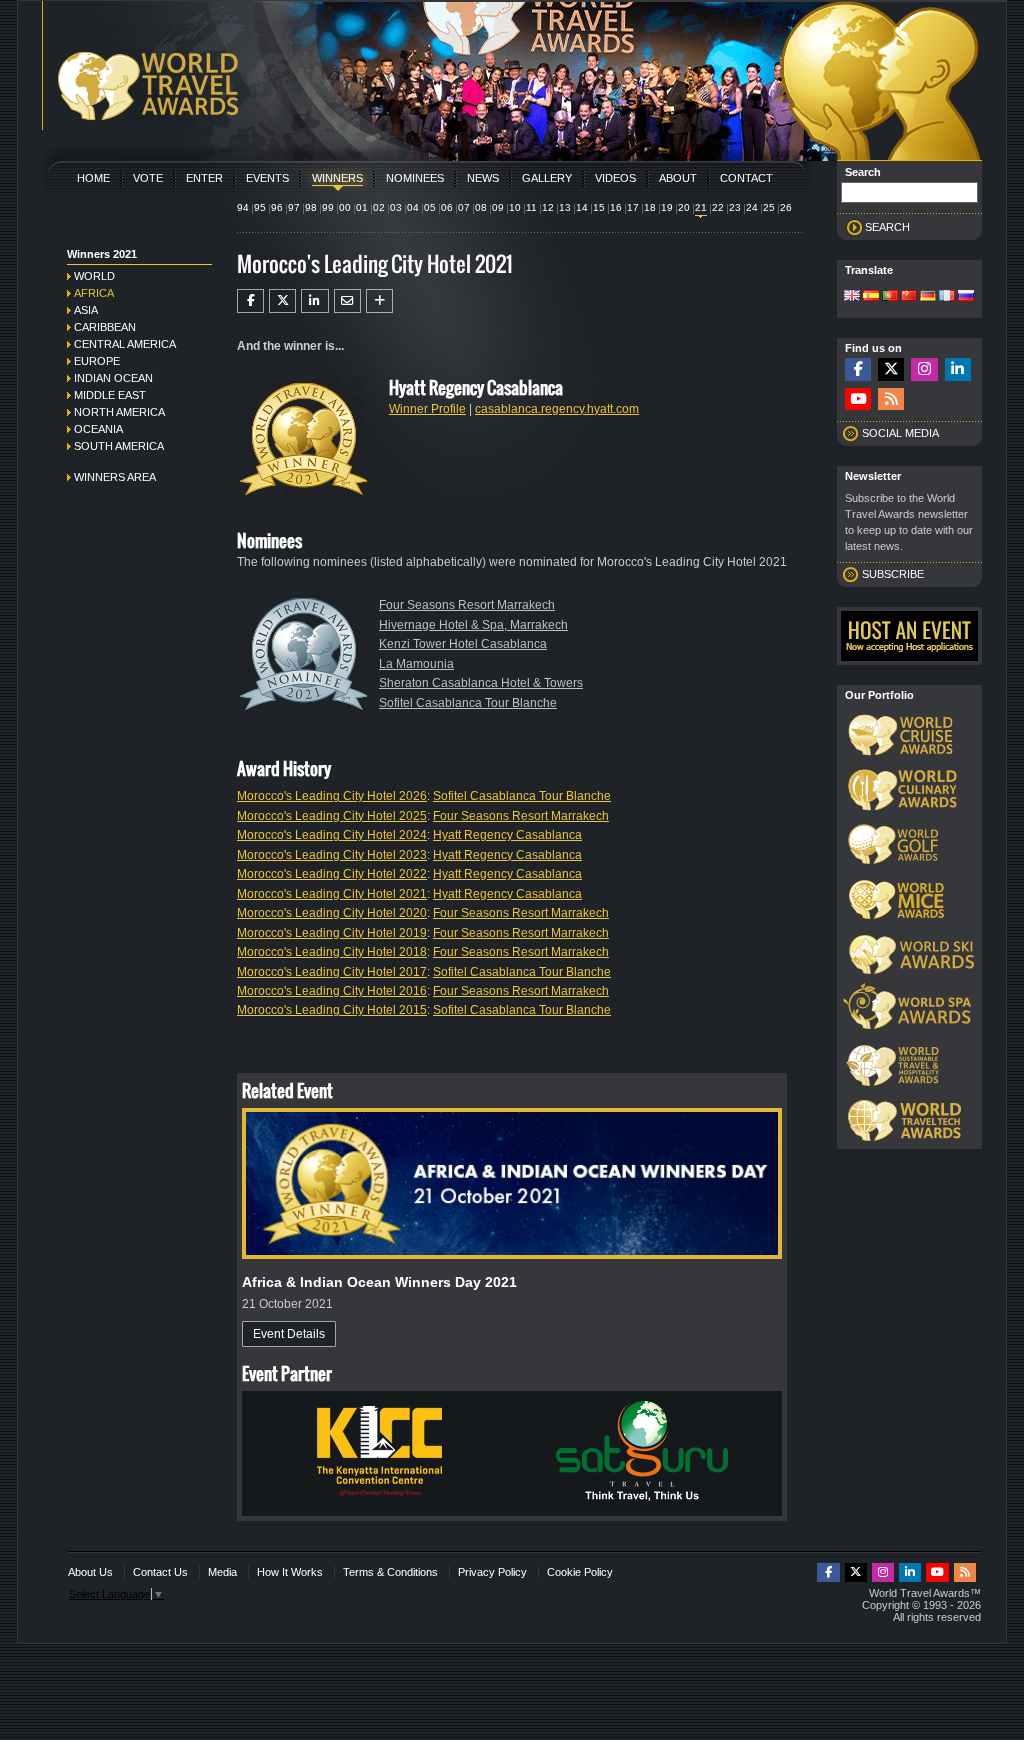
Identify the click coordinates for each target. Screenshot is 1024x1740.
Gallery (547, 178)
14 (582, 207)
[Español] (871, 297)
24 (752, 207)
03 (396, 207)
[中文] (909, 297)
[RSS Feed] (891, 399)
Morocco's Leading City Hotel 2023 (332, 855)
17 (633, 207)
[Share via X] (282, 301)
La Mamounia (416, 664)
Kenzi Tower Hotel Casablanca (463, 644)
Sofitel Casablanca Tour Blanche (468, 703)
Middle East (110, 395)
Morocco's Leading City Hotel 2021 (332, 894)
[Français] (947, 297)
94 (243, 207)
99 (328, 207)
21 (701, 207)
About (678, 178)
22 (718, 207)
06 (447, 207)
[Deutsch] (928, 297)
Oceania (98, 429)
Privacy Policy (492, 1572)
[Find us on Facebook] (858, 369)
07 (464, 207)
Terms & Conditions (390, 1572)
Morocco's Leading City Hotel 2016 (332, 991)
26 (786, 207)
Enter (204, 178)
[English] (852, 297)
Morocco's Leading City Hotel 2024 (332, 835)
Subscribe (893, 574)
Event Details (289, 1334)
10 (515, 207)
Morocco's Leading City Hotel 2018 (332, 952)
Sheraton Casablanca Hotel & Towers (481, 683)
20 (684, 207)
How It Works (290, 1572)
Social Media (900, 433)
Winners (337, 178)
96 (277, 207)
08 (481, 207)
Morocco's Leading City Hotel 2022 (332, 874)
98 (311, 207)
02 (379, 207)
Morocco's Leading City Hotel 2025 (332, 816)
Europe (97, 361)
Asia (86, 310)
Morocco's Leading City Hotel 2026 (332, 796)
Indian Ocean (113, 378)
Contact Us (160, 1572)
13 (565, 207)
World (94, 276)
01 (362, 207)
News (483, 178)
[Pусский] (966, 297)
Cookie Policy (580, 1572)
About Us (90, 1572)
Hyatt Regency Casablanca (507, 835)
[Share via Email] (347, 301)
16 (616, 207)
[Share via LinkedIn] (314, 301)
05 (430, 207)
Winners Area (115, 477)
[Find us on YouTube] (858, 399)
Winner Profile (427, 409)
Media (222, 1572)
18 (650, 207)
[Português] (890, 297)
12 (548, 207)
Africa (94, 293)
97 (294, 207)
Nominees (415, 178)
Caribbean (105, 327)
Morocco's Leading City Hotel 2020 (332, 913)
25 (769, 207)
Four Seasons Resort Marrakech (467, 605)
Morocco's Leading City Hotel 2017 (332, 972)
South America (119, 446)
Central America (125, 344)
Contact (746, 178)
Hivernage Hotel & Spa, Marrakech (473, 625)
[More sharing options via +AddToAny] (379, 301)
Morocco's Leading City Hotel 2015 (332, 1010)
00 (345, 207)
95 (260, 207)
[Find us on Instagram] (924, 369)
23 (735, 207)
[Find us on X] (891, 369)
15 (599, 207)
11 (531, 207)
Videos (615, 178)
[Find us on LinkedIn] (958, 369)
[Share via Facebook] (250, 301)
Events (267, 178)
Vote (148, 178)
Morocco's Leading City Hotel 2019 (332, 933)
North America (119, 412)
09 (498, 207)
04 (413, 207)
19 (667, 207)
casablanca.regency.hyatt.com (557, 409)
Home (93, 178)
